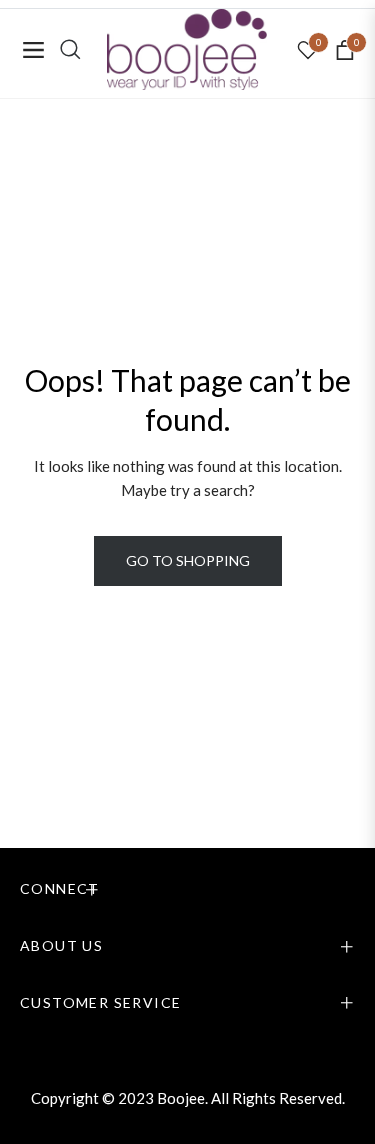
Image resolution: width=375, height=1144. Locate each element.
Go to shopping (188, 560)
